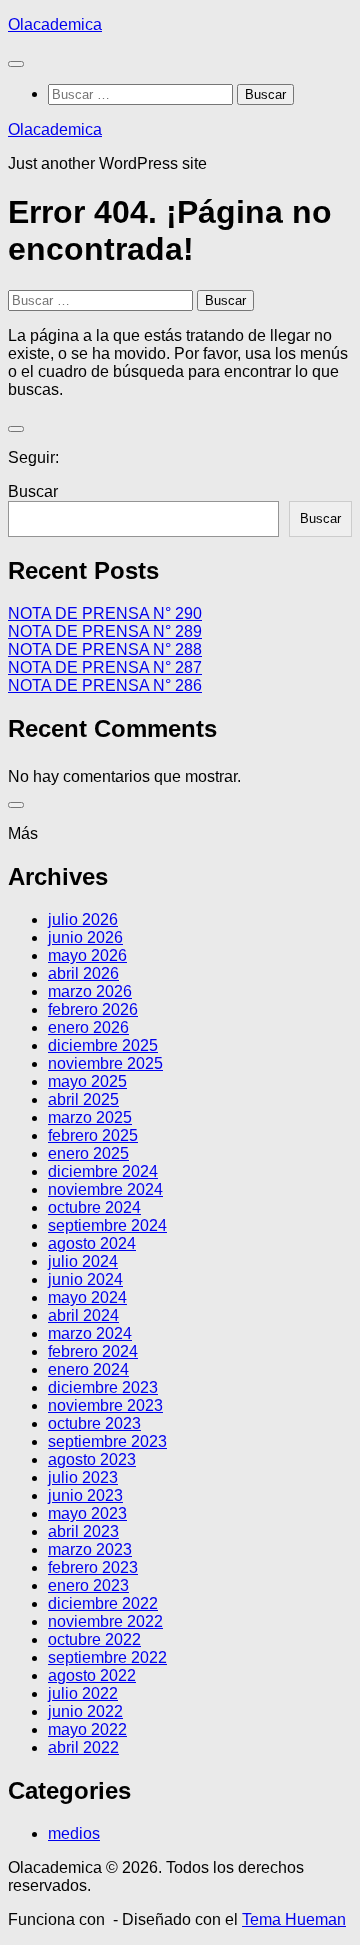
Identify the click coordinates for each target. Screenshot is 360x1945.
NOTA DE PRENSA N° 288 (105, 649)
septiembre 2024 (107, 1225)
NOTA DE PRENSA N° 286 (105, 685)
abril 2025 (83, 1099)
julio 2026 (83, 919)
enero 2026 (88, 1027)
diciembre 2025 (103, 1045)
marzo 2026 (90, 991)
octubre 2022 (94, 1639)
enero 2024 (88, 1369)
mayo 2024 (87, 1297)
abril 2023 (83, 1531)
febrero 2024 (93, 1351)
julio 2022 (83, 1693)
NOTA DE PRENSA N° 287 (105, 667)
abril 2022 (83, 1747)
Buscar (33, 491)
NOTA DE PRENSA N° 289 (105, 631)
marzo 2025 (90, 1117)
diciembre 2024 (103, 1171)
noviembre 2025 (105, 1063)
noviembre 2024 (105, 1189)
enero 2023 (88, 1585)
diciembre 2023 (103, 1387)
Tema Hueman (294, 1919)
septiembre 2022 (107, 1657)
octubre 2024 (94, 1207)
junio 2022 (85, 1711)
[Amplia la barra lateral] (16, 429)
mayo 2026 (87, 955)
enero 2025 (88, 1153)
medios (74, 1833)
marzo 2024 (90, 1333)
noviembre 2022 (105, 1621)
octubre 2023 (94, 1423)
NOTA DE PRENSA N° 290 (105, 613)
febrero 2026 (93, 1009)
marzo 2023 (90, 1549)
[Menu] (16, 64)
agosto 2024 (92, 1243)
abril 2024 (83, 1315)
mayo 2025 (87, 1081)
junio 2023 (85, 1495)
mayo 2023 (87, 1513)
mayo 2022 (87, 1729)
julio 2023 (83, 1477)
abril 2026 (83, 973)
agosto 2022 (92, 1675)
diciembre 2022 (103, 1603)
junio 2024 (85, 1279)
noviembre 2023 (105, 1405)
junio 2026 (85, 937)
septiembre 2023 (107, 1441)
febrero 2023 (93, 1567)
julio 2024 (83, 1261)
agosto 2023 (92, 1459)
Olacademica (55, 24)
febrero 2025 (93, 1135)
